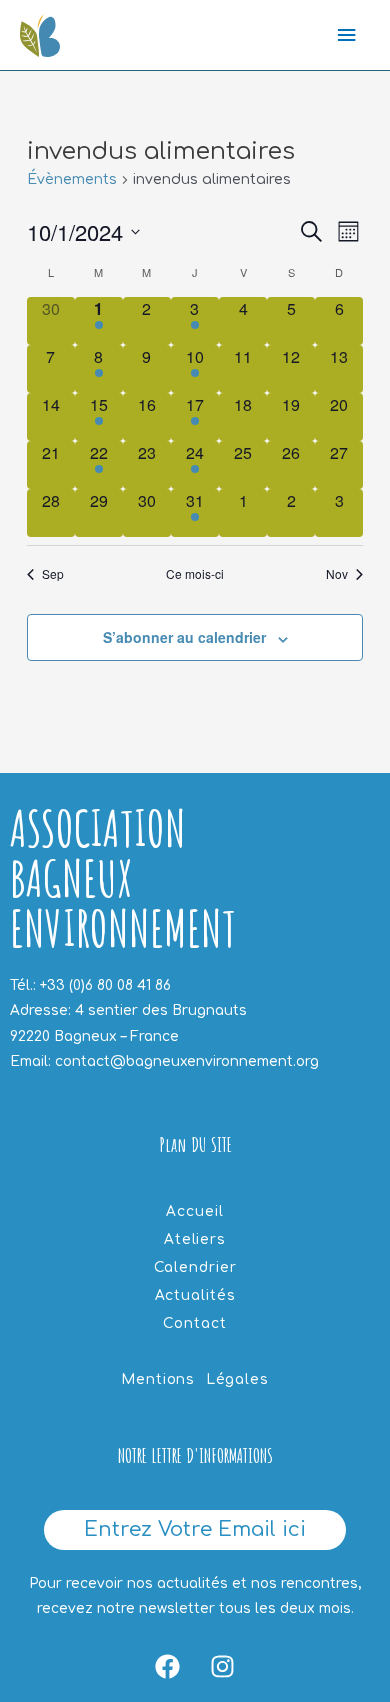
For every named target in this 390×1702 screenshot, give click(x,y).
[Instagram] (223, 1667)
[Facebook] (168, 1667)
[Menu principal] (347, 35)
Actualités (195, 1295)
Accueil (194, 1211)
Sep (53, 574)
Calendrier (195, 1267)
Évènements (72, 179)
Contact (194, 1323)
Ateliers (195, 1239)
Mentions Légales (195, 1379)
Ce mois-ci (195, 574)
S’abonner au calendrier (184, 637)
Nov (337, 574)
